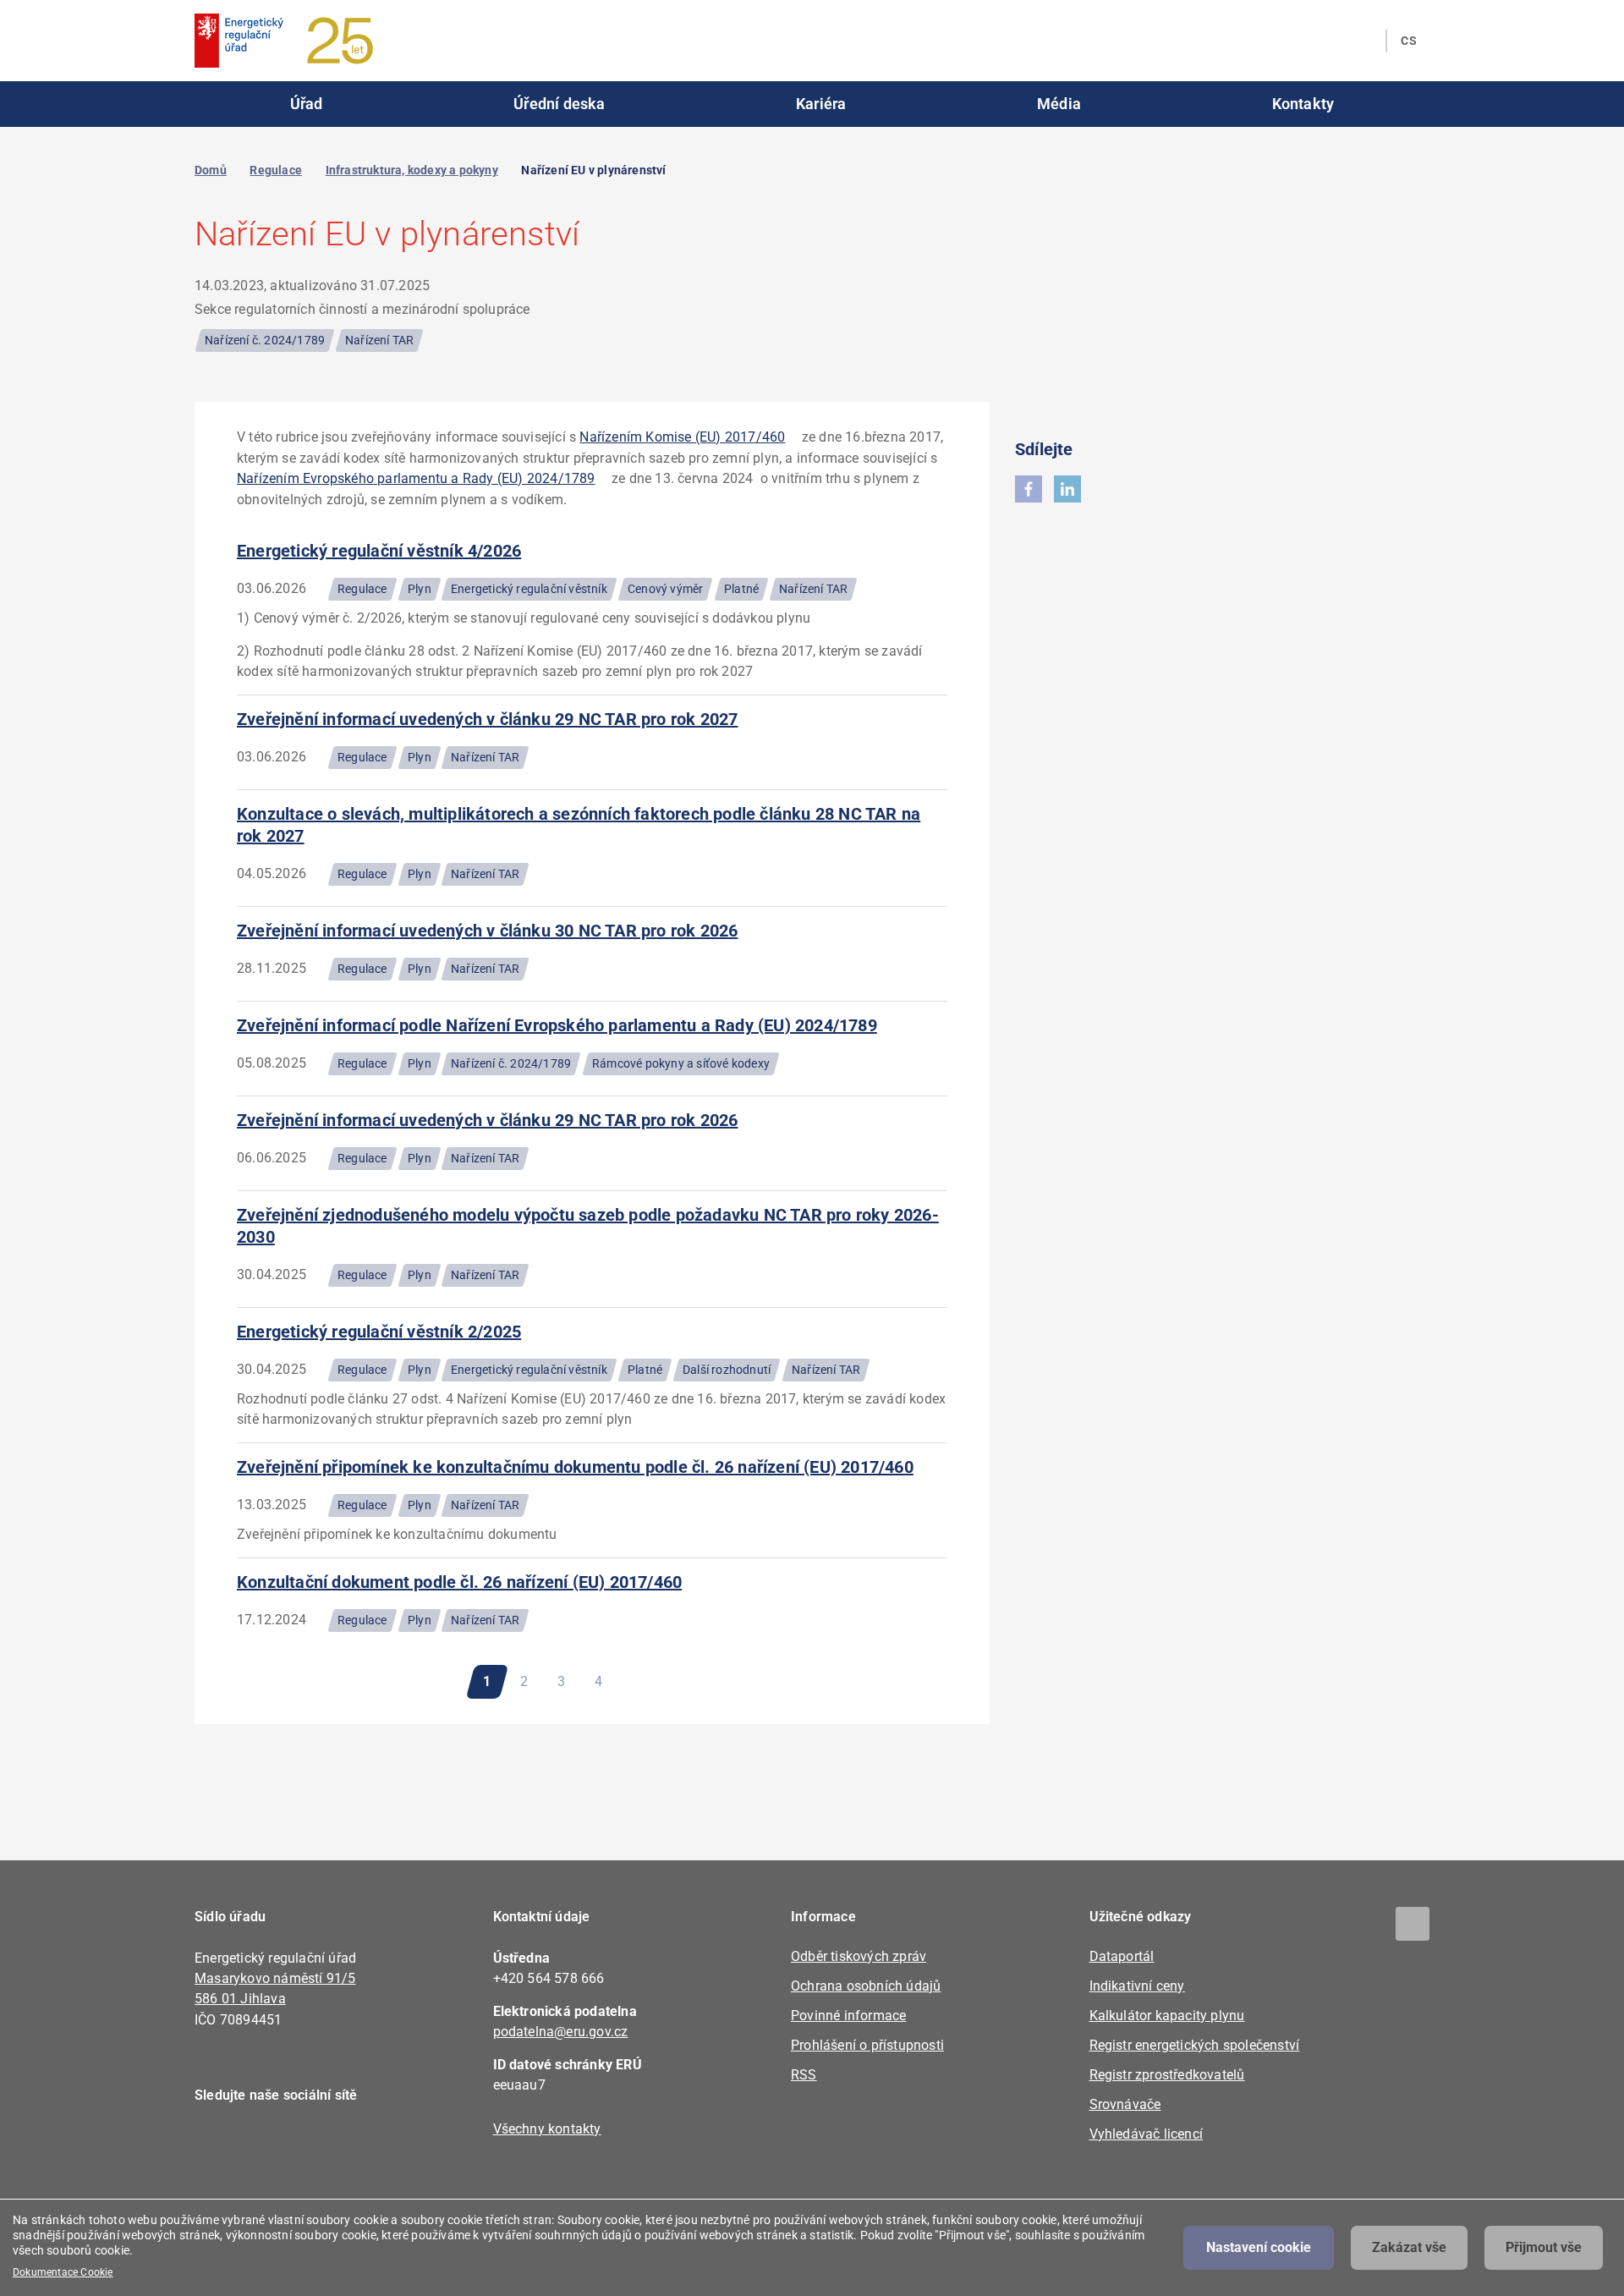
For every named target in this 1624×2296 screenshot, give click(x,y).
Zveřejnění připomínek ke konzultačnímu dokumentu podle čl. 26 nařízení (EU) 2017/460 (575, 1467)
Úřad (307, 104)
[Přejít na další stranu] (647, 1682)
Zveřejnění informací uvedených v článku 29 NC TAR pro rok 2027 (487, 719)
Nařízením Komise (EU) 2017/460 (682, 437)
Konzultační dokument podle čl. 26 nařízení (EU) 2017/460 (459, 1582)
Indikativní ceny (1137, 1986)
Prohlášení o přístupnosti (867, 2045)
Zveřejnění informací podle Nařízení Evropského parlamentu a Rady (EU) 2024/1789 (557, 1025)
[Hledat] (1363, 41)
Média (1059, 104)
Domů (211, 170)
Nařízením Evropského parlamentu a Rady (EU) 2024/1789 (416, 478)
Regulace (276, 170)
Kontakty (1303, 104)
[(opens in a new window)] (1029, 489)
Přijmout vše (1544, 2247)
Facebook (218, 2144)
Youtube (311, 2144)
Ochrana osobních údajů (866, 1986)
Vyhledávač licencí (1147, 2134)
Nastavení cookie (1259, 2247)
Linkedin (264, 2144)
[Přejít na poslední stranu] (696, 1682)
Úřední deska (559, 104)
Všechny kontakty (547, 2129)
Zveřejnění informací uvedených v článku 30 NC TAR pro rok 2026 (487, 931)
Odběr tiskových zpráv (859, 1956)
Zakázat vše (1409, 2247)
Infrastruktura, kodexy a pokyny (412, 170)
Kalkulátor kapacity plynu (1167, 2016)
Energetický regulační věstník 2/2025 (379, 1332)
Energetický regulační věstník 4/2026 (379, 551)
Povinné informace (848, 2016)
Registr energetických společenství (1195, 2045)
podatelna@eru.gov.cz (561, 2032)
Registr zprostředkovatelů (1167, 2075)
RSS (804, 2075)
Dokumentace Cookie (63, 2272)
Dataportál (1122, 1956)
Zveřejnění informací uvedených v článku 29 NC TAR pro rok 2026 (487, 1120)
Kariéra (821, 104)
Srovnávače (1125, 2104)
